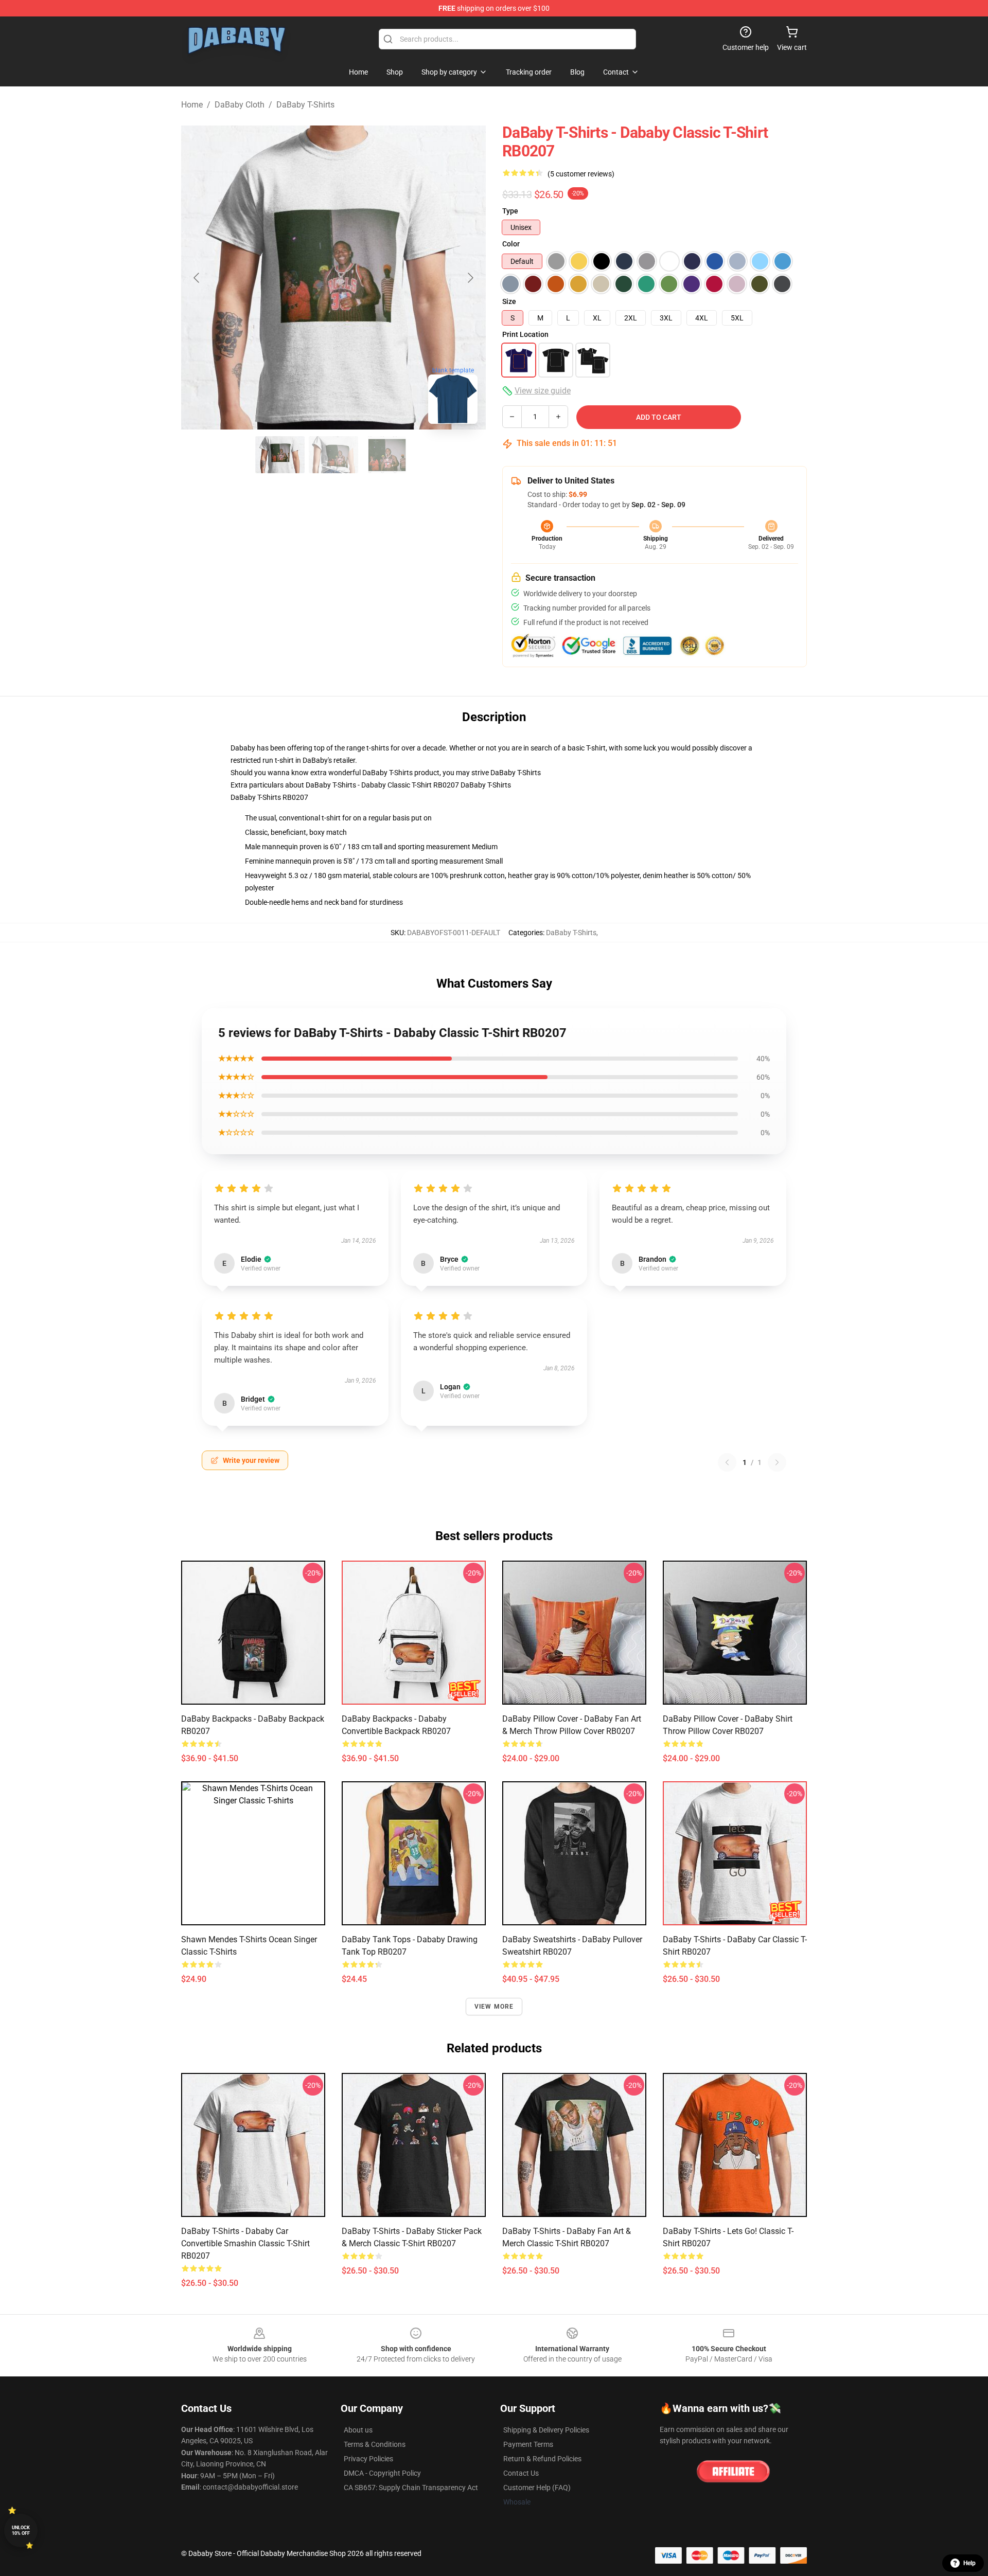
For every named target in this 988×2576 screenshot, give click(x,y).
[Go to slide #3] (387, 455)
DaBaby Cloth (240, 105)
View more (494, 2007)
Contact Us (521, 2473)
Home (192, 105)
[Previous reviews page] (727, 1462)
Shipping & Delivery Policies (546, 2430)
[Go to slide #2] (333, 455)
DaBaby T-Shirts (305, 105)
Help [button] (969, 2563)
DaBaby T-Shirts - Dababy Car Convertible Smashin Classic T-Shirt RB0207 (245, 2243)
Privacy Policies (368, 2459)
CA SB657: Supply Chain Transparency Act (411, 2488)
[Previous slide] (197, 278)
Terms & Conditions (375, 2444)
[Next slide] (470, 278)
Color (511, 244)
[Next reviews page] (777, 1462)
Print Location (525, 334)
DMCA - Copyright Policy (382, 2473)
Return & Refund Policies (542, 2459)
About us (358, 2430)
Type (510, 211)
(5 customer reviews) (581, 174)
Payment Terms (528, 2444)
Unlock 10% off (21, 2530)
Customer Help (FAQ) (537, 2488)
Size (509, 301)
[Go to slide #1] (280, 455)
